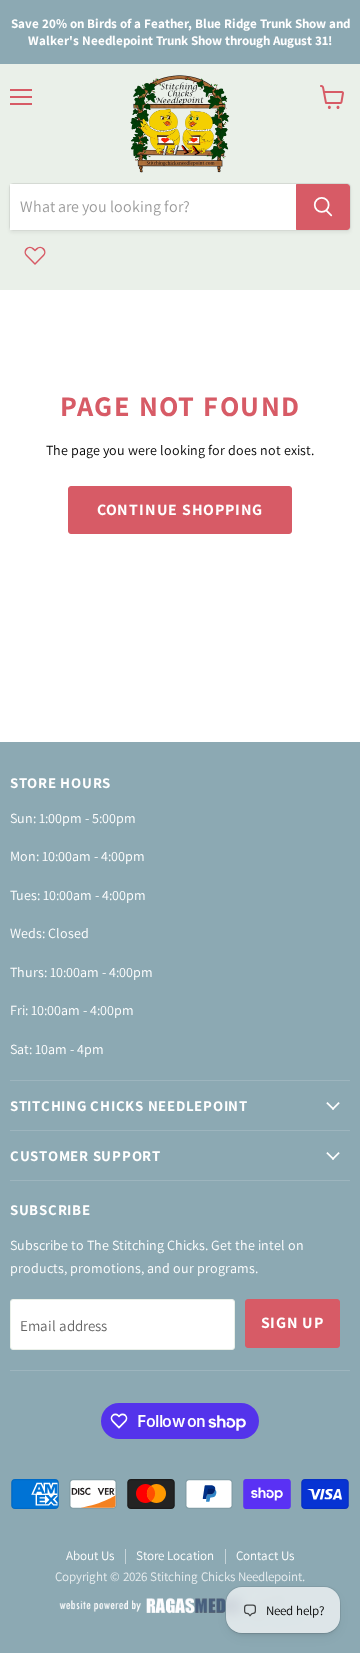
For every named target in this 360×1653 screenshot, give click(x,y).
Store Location (175, 1555)
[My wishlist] (35, 255)
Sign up (293, 1322)
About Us (90, 1555)
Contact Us (265, 1555)
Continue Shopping (180, 509)
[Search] (323, 207)
